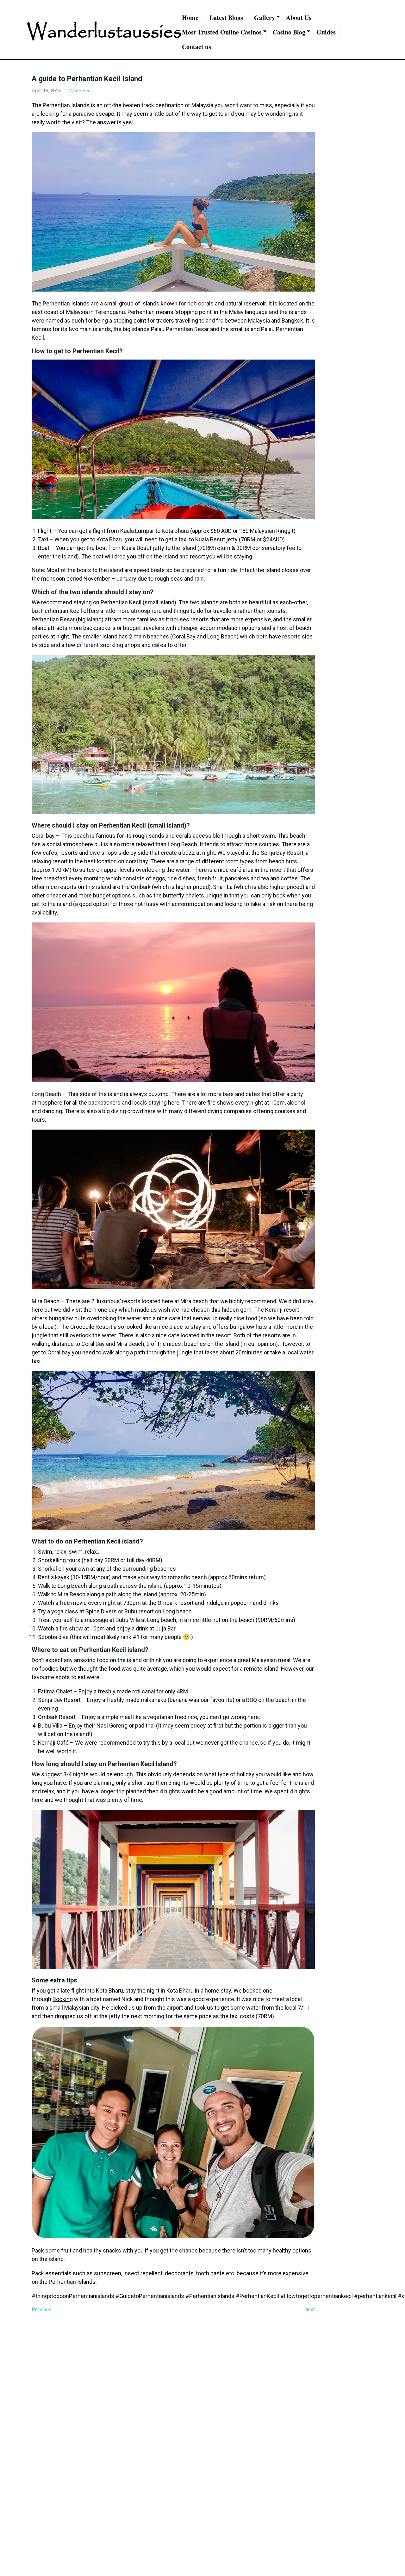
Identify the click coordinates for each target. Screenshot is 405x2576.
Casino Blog (289, 32)
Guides (326, 32)
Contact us (196, 47)
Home (190, 18)
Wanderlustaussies (104, 32)
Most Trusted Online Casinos (222, 32)
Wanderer (79, 91)
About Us (299, 18)
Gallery (265, 18)
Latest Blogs (226, 18)
